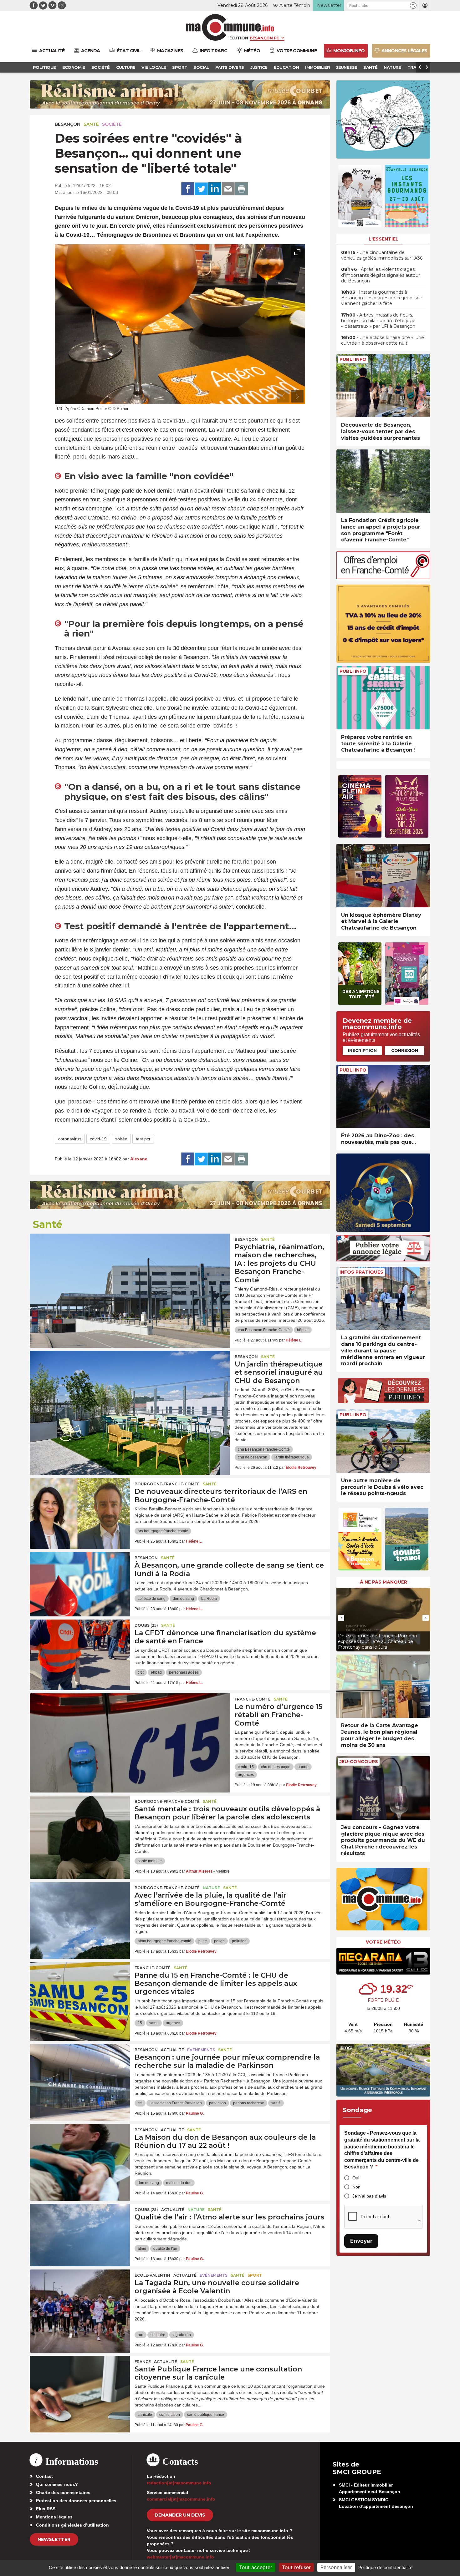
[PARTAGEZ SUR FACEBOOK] (188, 189)
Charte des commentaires (63, 2492)
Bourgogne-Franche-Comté (167, 1484)
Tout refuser (296, 2567)
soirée (121, 1139)
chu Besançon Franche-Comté (264, 1330)
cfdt (141, 1672)
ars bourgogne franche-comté (163, 1531)
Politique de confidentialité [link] (385, 2567)
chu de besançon (253, 1457)
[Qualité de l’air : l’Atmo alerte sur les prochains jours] (80, 2232)
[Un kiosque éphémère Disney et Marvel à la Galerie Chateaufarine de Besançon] (383, 876)
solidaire (158, 2335)
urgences (246, 1775)
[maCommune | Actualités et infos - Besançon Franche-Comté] (230, 27)
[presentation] (283, 396)
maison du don (179, 2183)
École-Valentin (152, 2275)
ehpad (156, 1672)
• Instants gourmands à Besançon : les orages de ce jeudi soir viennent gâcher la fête (382, 298)
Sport (255, 2275)
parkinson (217, 2103)
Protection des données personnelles (76, 2501)
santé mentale (150, 1861)
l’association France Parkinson (176, 2103)
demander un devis (180, 2515)
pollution (239, 1941)
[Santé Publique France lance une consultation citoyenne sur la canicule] (80, 2384)
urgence (173, 2023)
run (141, 2335)
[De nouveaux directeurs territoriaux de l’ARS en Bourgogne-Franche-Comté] (80, 1506)
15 (140, 2023)
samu (154, 2023)
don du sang (183, 1599)
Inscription (362, 1050)
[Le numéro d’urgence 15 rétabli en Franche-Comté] (130, 1722)
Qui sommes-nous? (57, 2484)
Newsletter (54, 2539)
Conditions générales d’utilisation (72, 2525)
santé (276, 2103)
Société (112, 124)
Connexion (405, 1050)
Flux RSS (46, 2509)
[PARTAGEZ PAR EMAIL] (228, 189)
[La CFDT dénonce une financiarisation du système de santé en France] (80, 1648)
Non (356, 2187)
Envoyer (361, 2241)
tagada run (182, 2335)
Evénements (201, 2050)
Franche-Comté (253, 1699)
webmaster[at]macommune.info (180, 2557)
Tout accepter (256, 2567)
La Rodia (209, 1599)
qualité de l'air (165, 2249)
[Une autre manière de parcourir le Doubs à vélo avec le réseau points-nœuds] (383, 1441)
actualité (172, 2050)
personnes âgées (184, 1672)
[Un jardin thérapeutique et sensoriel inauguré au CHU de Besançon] (130, 1379)
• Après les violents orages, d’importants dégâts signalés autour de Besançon (381, 275)
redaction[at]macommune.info (179, 2483)
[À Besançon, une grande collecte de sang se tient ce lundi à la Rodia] (80, 1580)
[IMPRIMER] (242, 189)
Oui (356, 2178)
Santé (91, 124)
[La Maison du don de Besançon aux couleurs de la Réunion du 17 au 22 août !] (80, 2152)
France (143, 2362)
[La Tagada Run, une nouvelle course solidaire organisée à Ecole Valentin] (80, 2298)
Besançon (68, 124)
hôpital (303, 1330)
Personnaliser (336, 2567)
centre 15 (246, 1767)
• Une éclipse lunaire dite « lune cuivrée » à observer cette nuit (383, 340)
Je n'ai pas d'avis (369, 2196)
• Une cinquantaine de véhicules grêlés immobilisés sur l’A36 (382, 255)
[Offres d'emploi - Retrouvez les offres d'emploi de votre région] (383, 578)
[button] (413, 5)
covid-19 (98, 1139)
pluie (203, 1941)
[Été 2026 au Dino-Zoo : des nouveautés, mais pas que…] (383, 1096)
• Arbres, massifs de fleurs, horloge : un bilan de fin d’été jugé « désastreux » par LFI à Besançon (378, 321)
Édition (239, 38)
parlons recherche (249, 2103)
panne (303, 1767)
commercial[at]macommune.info (181, 2499)
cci (140, 2103)
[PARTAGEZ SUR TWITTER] (201, 189)
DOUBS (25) (146, 1625)
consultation (170, 2415)
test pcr (143, 1139)
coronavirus (70, 1139)
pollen (219, 1941)
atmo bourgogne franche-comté (164, 1941)
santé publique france (206, 2415)
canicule (145, 2415)
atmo (142, 2249)
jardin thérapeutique (292, 1457)
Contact (44, 2476)
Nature (211, 1888)
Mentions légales (54, 2517)
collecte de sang (152, 1599)
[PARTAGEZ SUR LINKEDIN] (215, 189)
